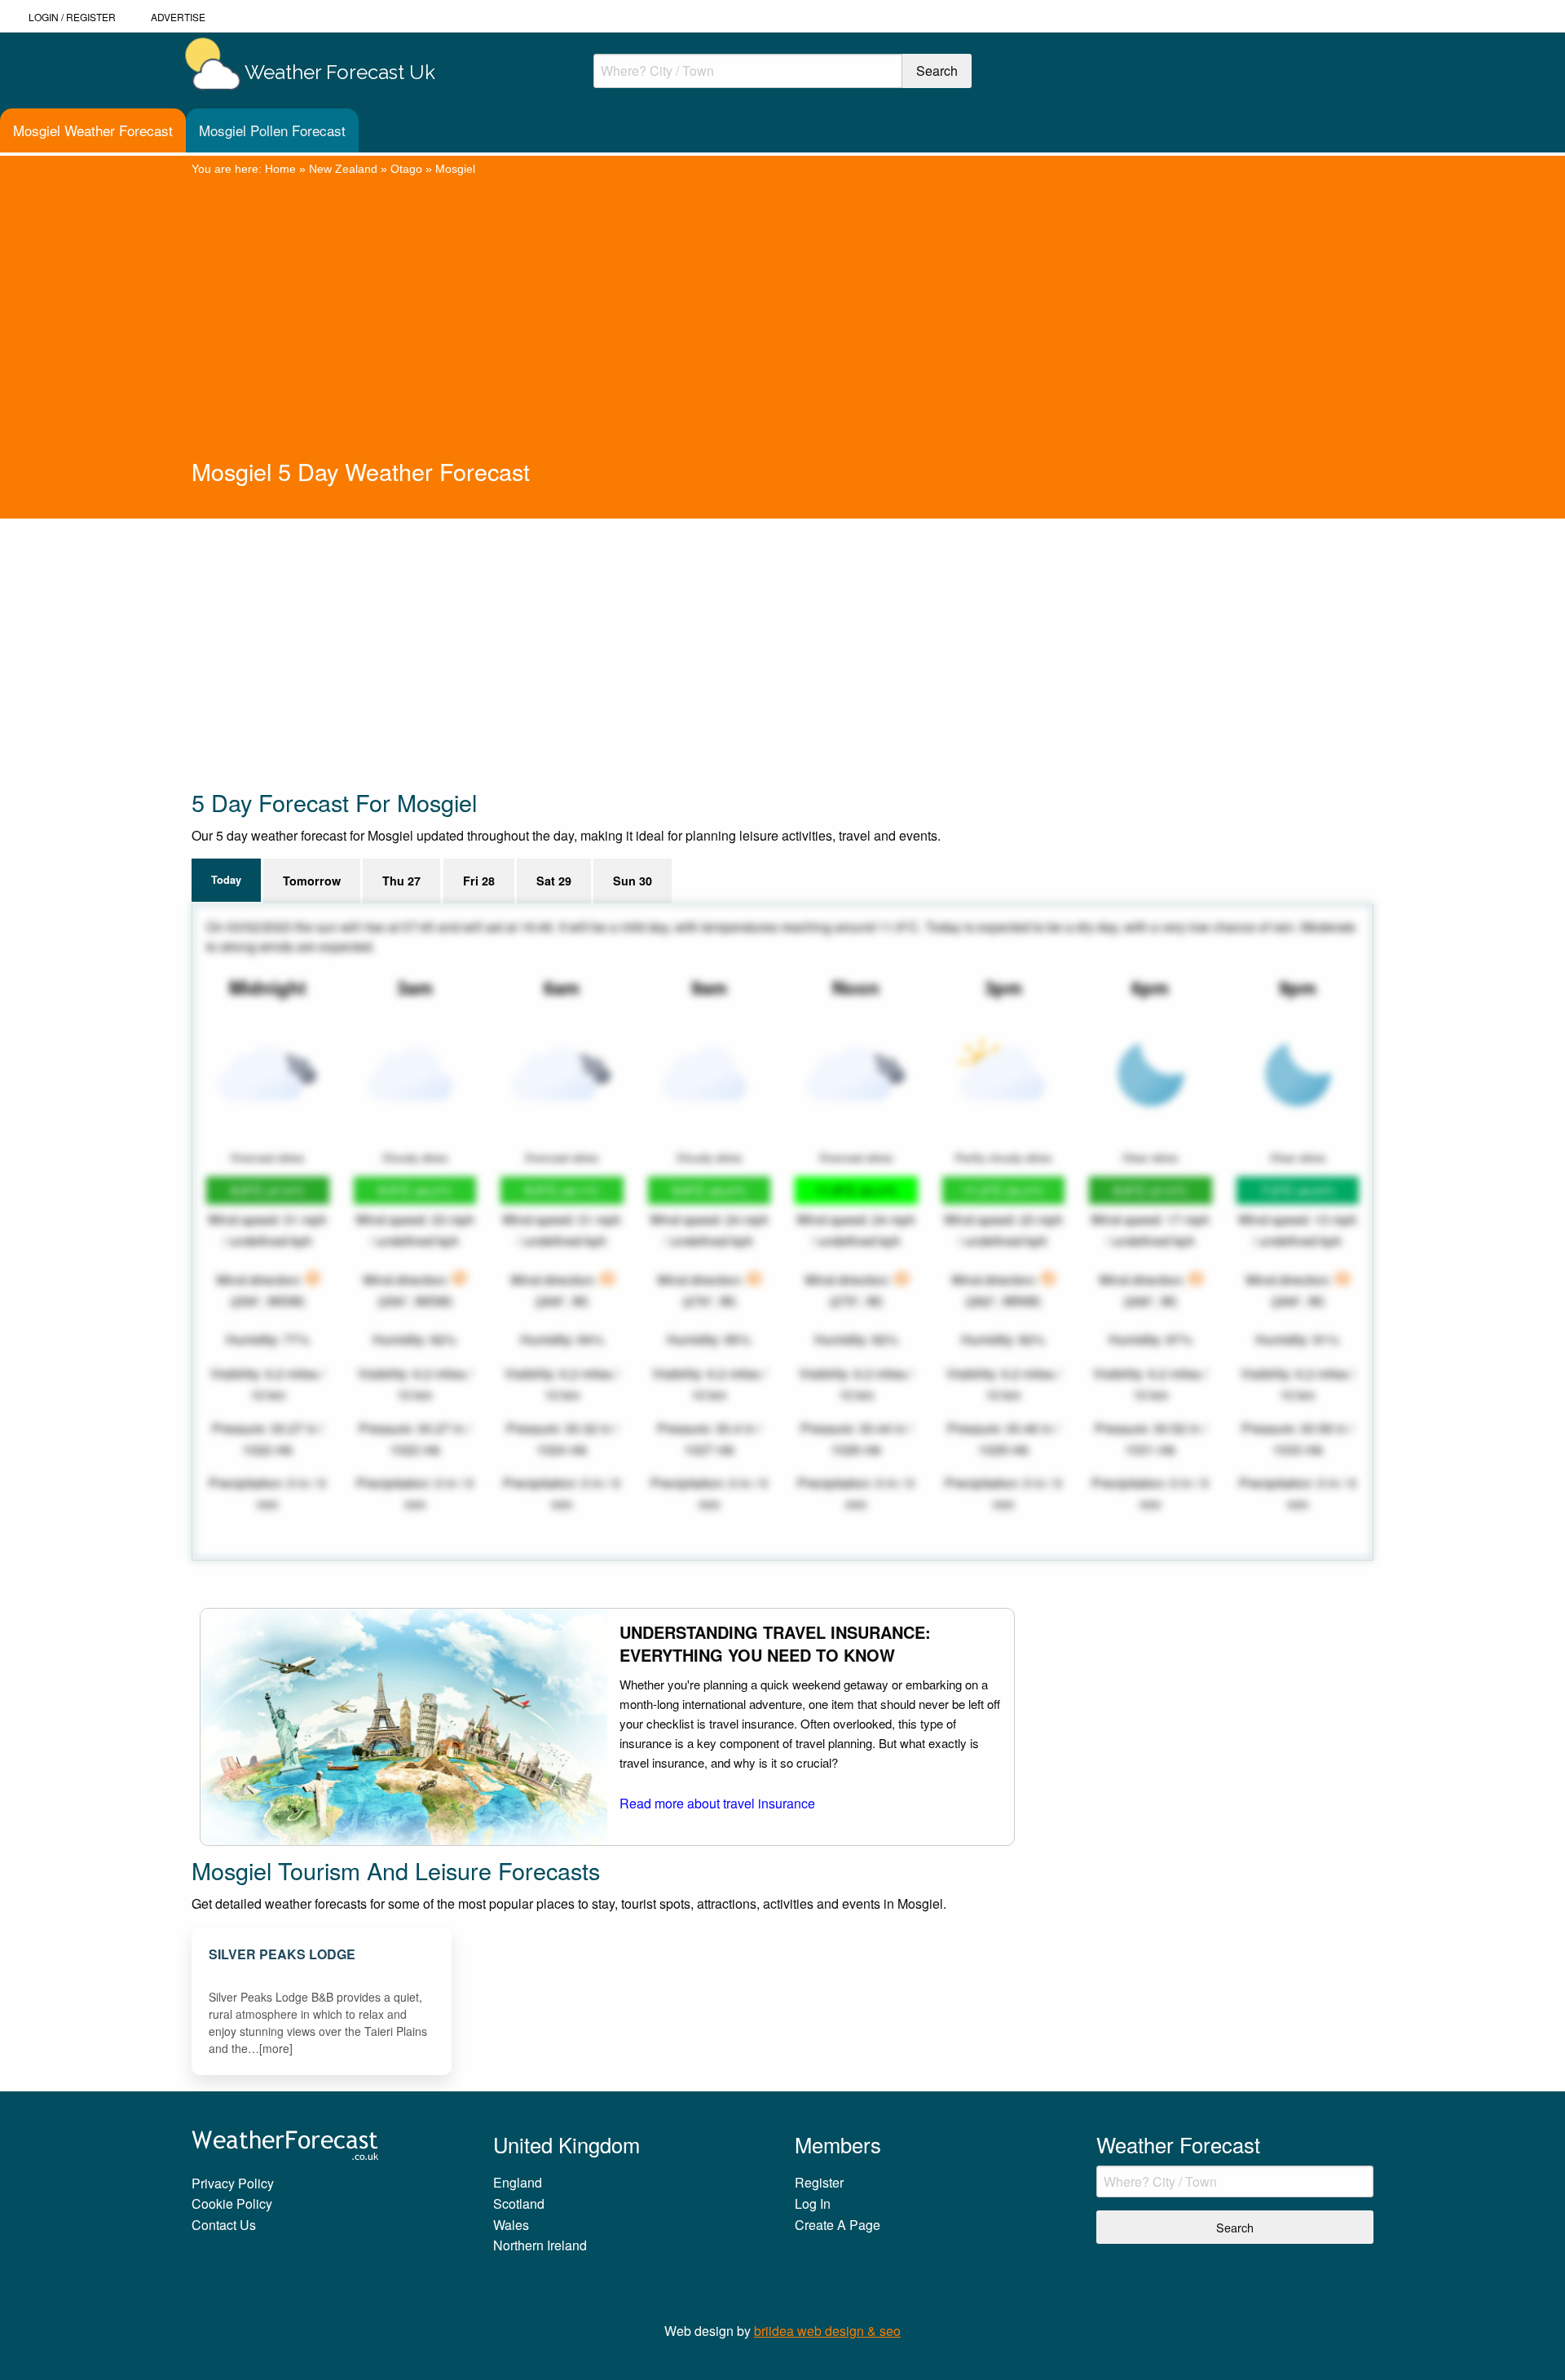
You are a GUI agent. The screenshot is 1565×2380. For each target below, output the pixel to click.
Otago (406, 169)
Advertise (178, 17)
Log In (813, 2203)
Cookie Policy (232, 2203)
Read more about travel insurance (717, 1803)
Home (280, 169)
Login (44, 17)
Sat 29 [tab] (554, 881)
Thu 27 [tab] (401, 881)
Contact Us (224, 2225)
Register (91, 17)
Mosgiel (455, 169)
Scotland (519, 2203)
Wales (511, 2225)
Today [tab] (226, 880)
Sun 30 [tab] (633, 881)
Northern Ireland (540, 2245)
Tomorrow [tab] (312, 881)
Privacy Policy (233, 2183)
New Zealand (343, 169)
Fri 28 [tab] (479, 881)
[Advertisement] (782, 333)
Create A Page (838, 2225)
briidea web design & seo (827, 2331)
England (518, 2182)
